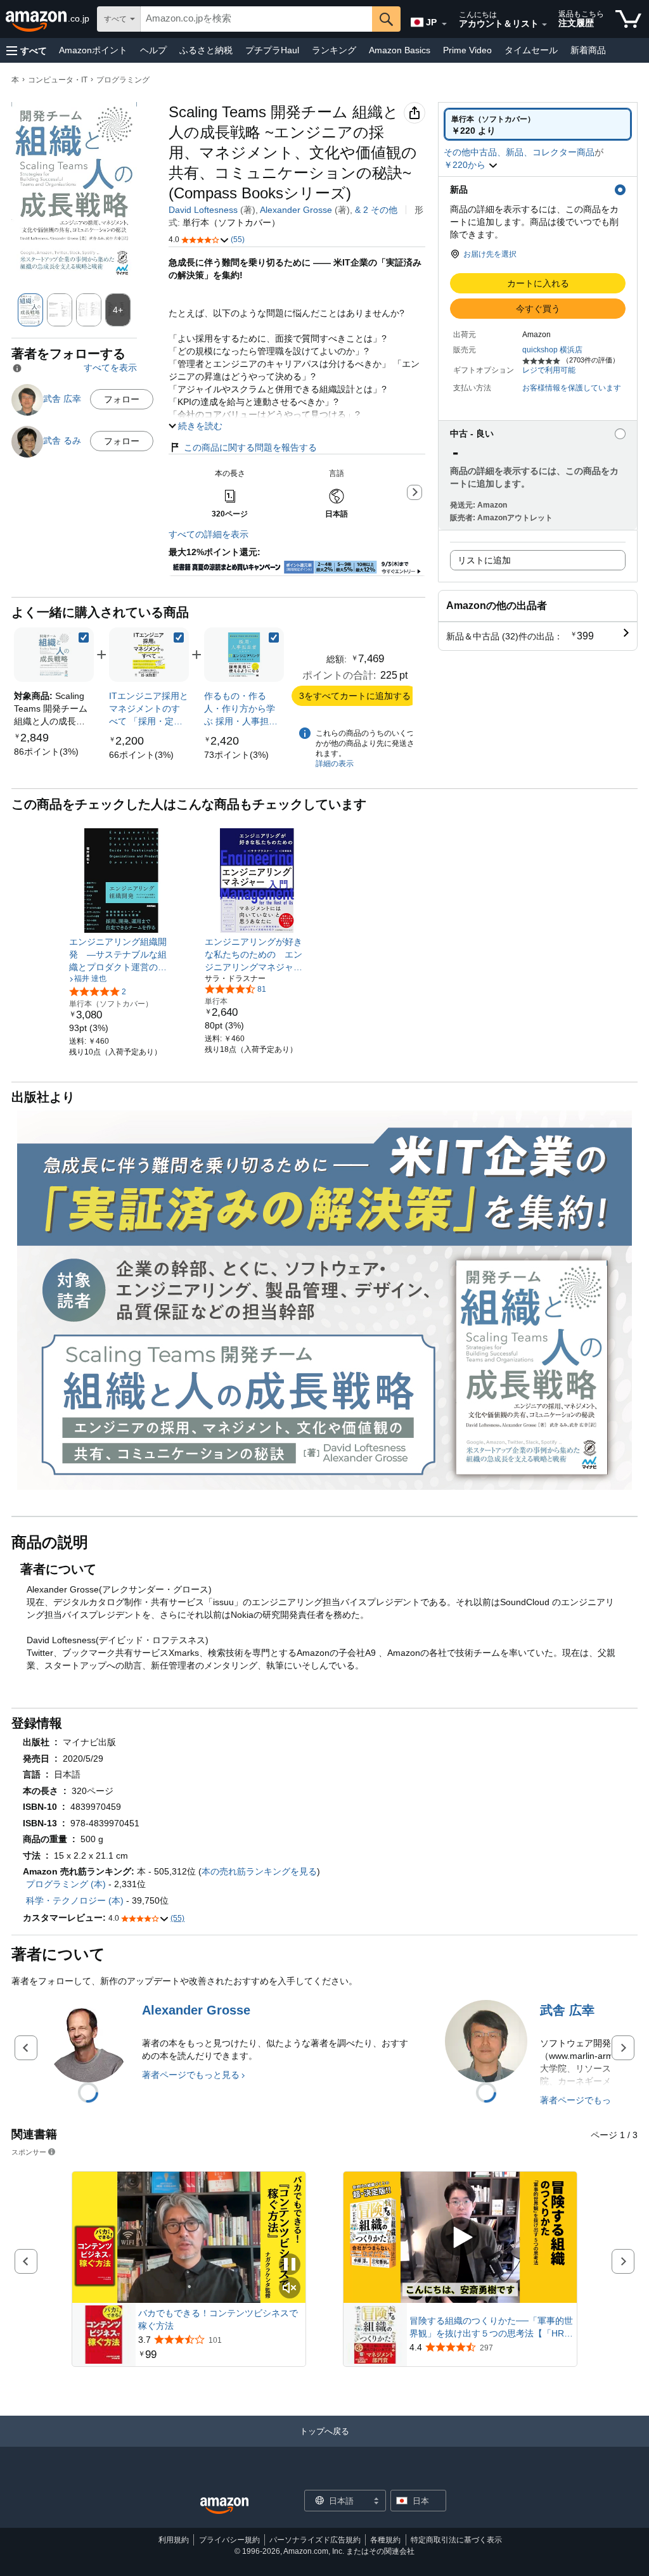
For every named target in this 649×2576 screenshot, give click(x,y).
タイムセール (531, 50)
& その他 (376, 210)
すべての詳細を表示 (209, 534)
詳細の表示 (335, 764)
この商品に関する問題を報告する (250, 447)
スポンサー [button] (29, 2152)
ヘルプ (153, 50)
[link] (46, 752)
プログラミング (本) (66, 1884)
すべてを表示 (110, 368)
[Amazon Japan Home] (224, 2506)
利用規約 (174, 2540)
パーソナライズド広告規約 (315, 2540)
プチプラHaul (272, 50)
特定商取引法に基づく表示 (456, 2540)
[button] (27, 50)
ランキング (334, 50)
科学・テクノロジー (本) (75, 1900)
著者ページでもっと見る (191, 2075)
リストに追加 (484, 560)
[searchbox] (256, 19)
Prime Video (467, 50)
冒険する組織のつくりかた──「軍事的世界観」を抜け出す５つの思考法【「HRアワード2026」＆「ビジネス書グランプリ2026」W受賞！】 (491, 2328)
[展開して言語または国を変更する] (444, 24)
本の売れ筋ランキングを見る (259, 1871)
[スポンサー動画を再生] (460, 2238)
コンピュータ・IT (58, 80)
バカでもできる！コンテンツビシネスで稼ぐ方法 (218, 2319)
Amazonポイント (93, 50)
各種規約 (385, 2540)
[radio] (538, 124)
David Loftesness (203, 210)
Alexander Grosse (296, 210)
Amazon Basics (400, 50)
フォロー (122, 399)
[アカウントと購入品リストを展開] (544, 25)
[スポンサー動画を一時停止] (290, 2265)
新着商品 (588, 50)
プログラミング (123, 80)
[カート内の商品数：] (628, 19)
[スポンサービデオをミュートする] (290, 2289)
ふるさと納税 (206, 50)
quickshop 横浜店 (552, 350)
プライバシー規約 (229, 2540)
